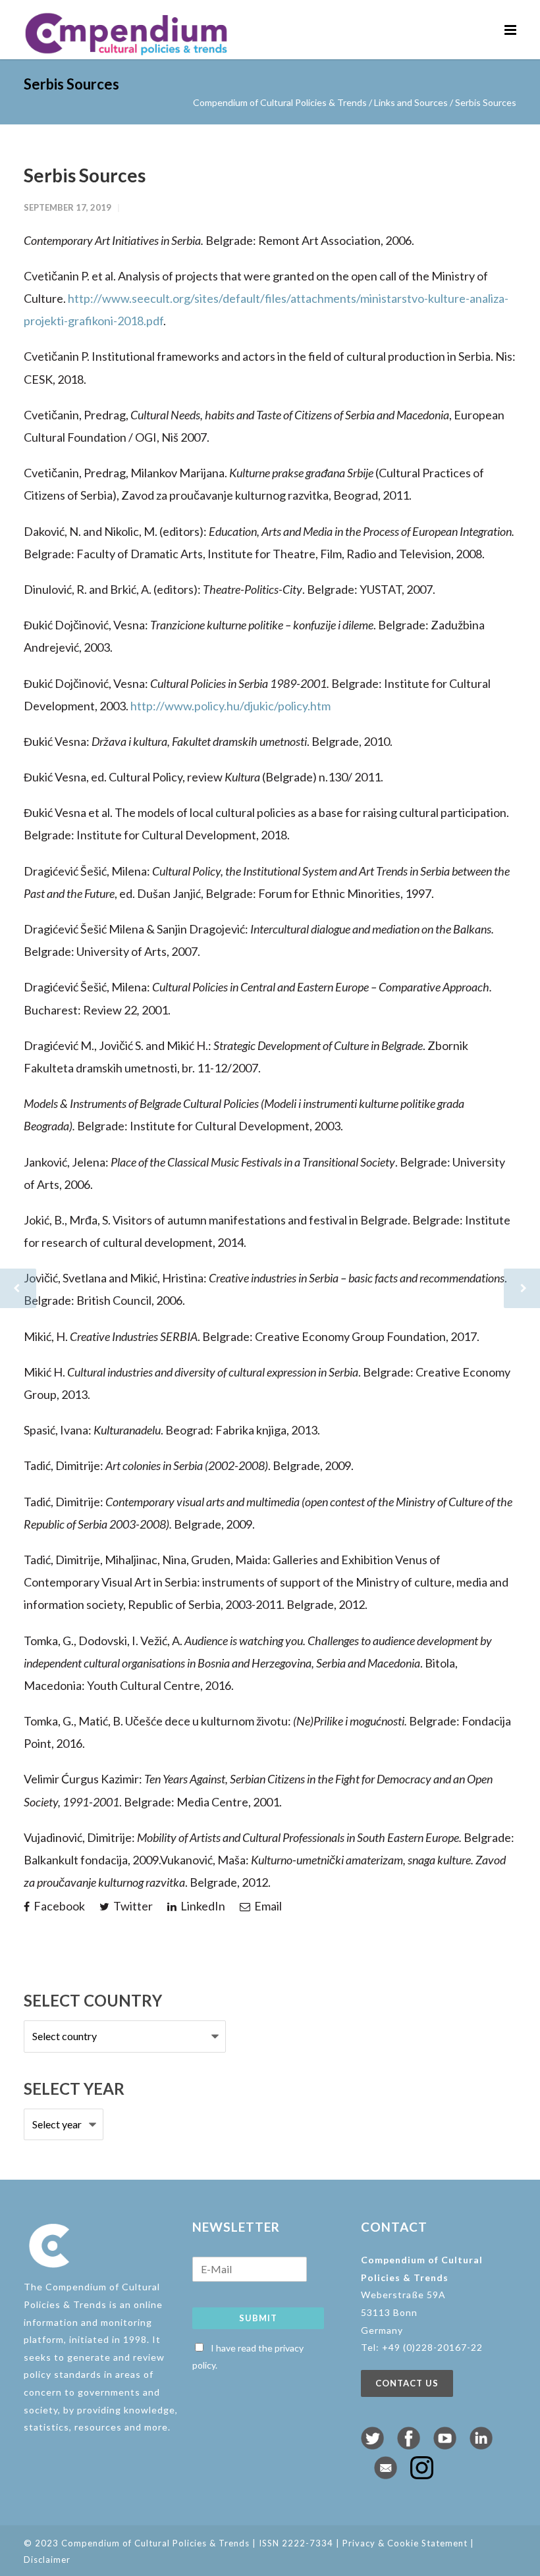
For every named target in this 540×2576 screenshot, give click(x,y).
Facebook (58, 1906)
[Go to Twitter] (372, 2445)
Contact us (407, 2383)
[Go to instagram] (422, 2475)
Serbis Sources (85, 175)
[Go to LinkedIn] (481, 2445)
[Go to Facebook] (409, 2445)
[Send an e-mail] (386, 2475)
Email (267, 1906)
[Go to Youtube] (445, 2445)
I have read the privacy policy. (248, 2357)
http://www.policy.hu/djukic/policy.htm (230, 706)
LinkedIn (202, 1906)
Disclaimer (47, 2560)
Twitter (132, 1906)
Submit (258, 2318)
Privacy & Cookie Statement (405, 2543)
